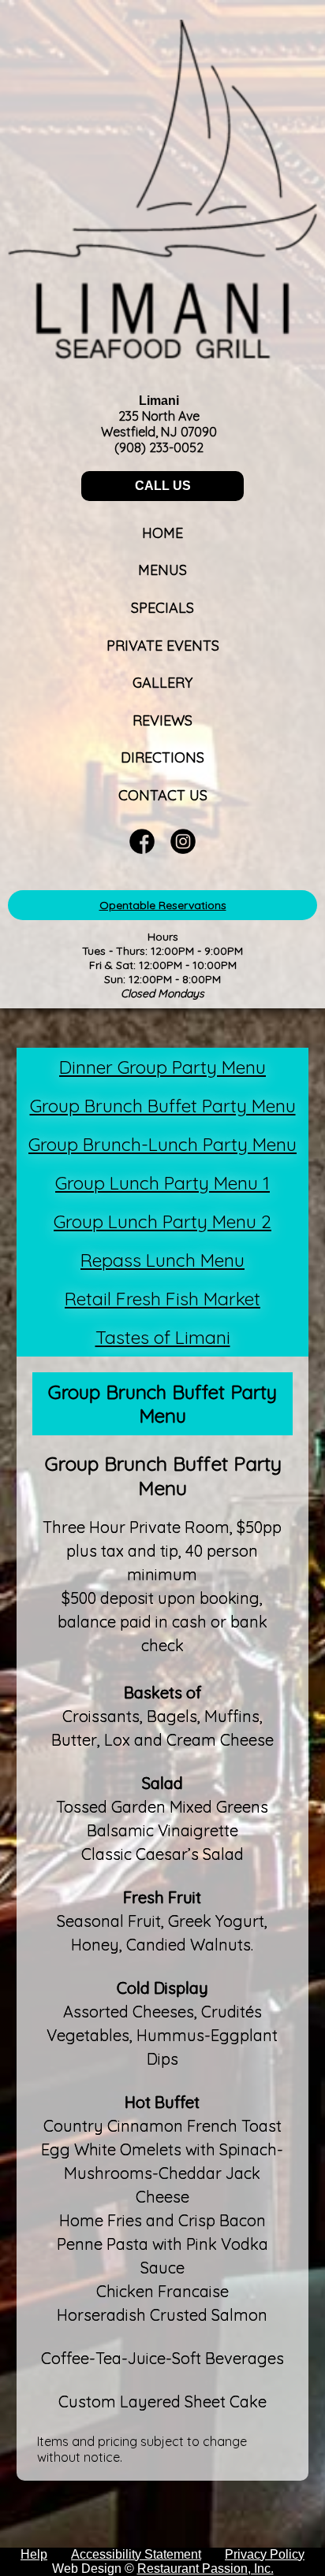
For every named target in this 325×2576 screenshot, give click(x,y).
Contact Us (163, 795)
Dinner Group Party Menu (162, 1067)
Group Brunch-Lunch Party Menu (162, 1144)
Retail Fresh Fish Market (162, 1299)
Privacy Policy (265, 2554)
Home (162, 533)
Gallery (162, 683)
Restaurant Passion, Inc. (205, 2569)
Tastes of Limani (163, 1337)
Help (34, 2554)
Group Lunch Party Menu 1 (162, 1183)
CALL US (163, 486)
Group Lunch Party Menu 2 (162, 1221)
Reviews (162, 720)
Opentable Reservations (163, 905)
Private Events (163, 646)
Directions (162, 757)
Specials (162, 608)
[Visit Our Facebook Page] (142, 850)
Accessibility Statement (136, 2554)
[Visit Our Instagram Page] (183, 850)
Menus (162, 570)
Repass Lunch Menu (162, 1260)
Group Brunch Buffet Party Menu (163, 1106)
